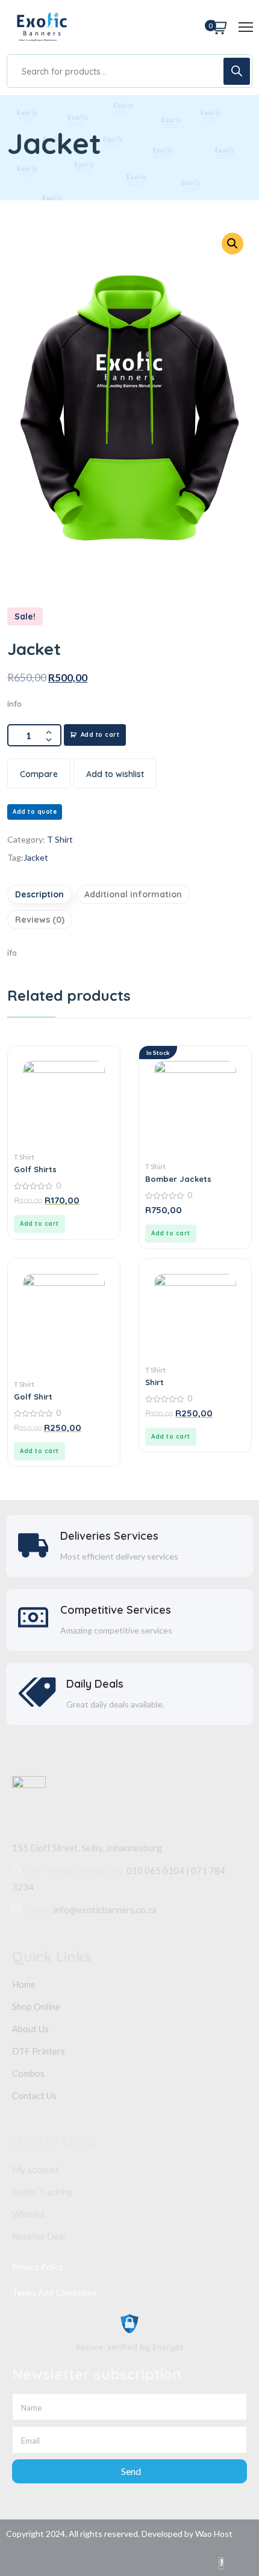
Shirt (154, 1382)
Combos (28, 2073)
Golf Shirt (33, 1397)
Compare (39, 774)
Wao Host (214, 2534)
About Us (30, 2029)
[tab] (41, 894)
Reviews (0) (40, 920)
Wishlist (29, 2214)
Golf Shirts (35, 1169)
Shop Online (36, 2006)
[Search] (237, 71)
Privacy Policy (38, 2267)
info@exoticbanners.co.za (105, 1910)
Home (24, 1984)
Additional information (133, 894)
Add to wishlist (115, 774)
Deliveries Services (109, 1536)
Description (39, 894)
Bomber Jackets (178, 1179)
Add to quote (35, 812)
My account (36, 2169)
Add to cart (100, 735)
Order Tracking (42, 2192)
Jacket (36, 857)
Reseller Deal (39, 2236)
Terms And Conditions (55, 2292)
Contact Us (34, 2095)
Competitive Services (116, 1610)
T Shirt (60, 839)
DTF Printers (39, 2051)
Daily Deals (95, 1684)
